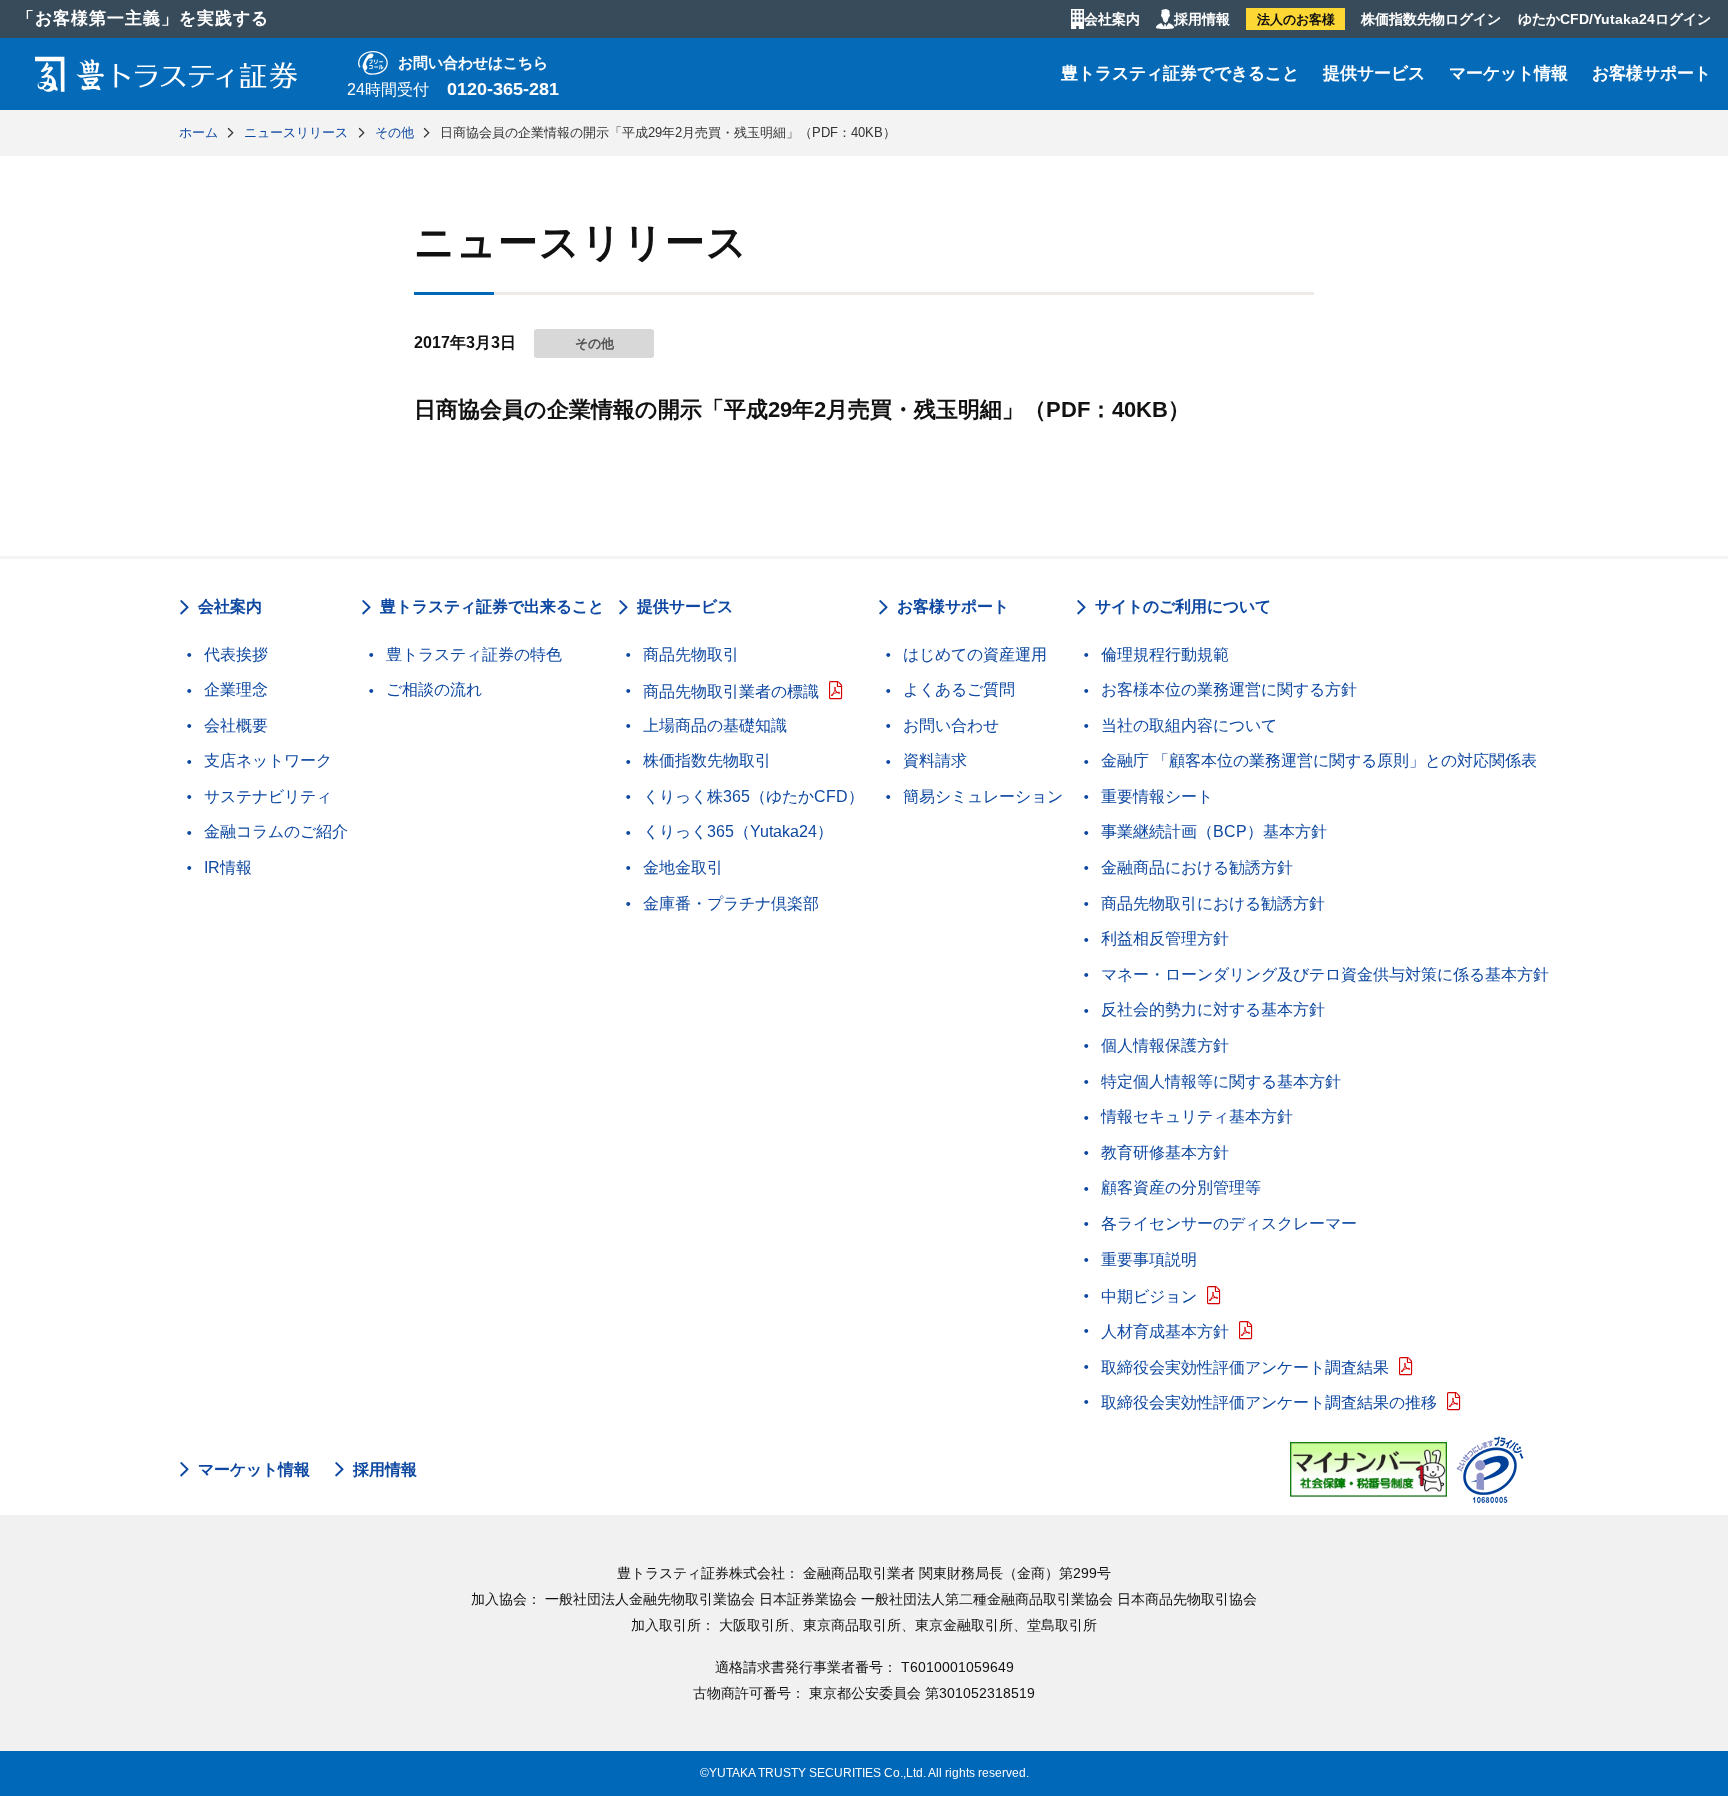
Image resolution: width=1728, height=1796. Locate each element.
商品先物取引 (691, 654)
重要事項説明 (1149, 1259)
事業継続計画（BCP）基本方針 (1214, 831)
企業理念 (236, 689)
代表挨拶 (236, 654)
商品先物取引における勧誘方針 (1213, 903)
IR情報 (228, 867)
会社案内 (1112, 19)
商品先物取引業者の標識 (731, 691)
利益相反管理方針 (1165, 938)
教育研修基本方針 (1165, 1152)
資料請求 (935, 760)
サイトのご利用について (1183, 606)
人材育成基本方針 (1165, 1331)
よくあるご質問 (959, 689)
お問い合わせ (951, 725)
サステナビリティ (268, 796)
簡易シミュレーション (983, 796)
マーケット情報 (1508, 73)
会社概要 (236, 725)
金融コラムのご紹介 (276, 831)
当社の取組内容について (1189, 725)
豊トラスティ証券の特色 (474, 654)
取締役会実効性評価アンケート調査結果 (1245, 1367)
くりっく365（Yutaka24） (738, 831)
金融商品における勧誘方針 (1197, 867)
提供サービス (1374, 73)
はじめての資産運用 (975, 654)
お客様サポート (1651, 73)
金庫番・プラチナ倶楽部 (731, 903)
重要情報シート (1157, 796)
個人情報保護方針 (1165, 1045)
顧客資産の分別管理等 (1181, 1187)
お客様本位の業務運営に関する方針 (1229, 689)
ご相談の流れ (434, 689)
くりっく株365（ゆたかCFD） (753, 796)
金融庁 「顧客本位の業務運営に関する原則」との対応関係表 (1319, 760)
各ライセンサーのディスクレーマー (1229, 1223)
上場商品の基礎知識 (715, 725)
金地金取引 (683, 867)
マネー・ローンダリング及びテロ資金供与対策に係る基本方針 (1325, 974)
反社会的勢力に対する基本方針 (1213, 1009)
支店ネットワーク (268, 760)
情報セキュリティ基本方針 (1197, 1116)
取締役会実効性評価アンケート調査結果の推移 (1269, 1402)
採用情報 (1202, 19)
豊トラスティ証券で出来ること (492, 606)
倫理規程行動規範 (1165, 654)
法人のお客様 (1296, 19)
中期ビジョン (1149, 1296)
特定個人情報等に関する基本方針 (1221, 1081)
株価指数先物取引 (707, 760)
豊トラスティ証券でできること (1180, 73)
